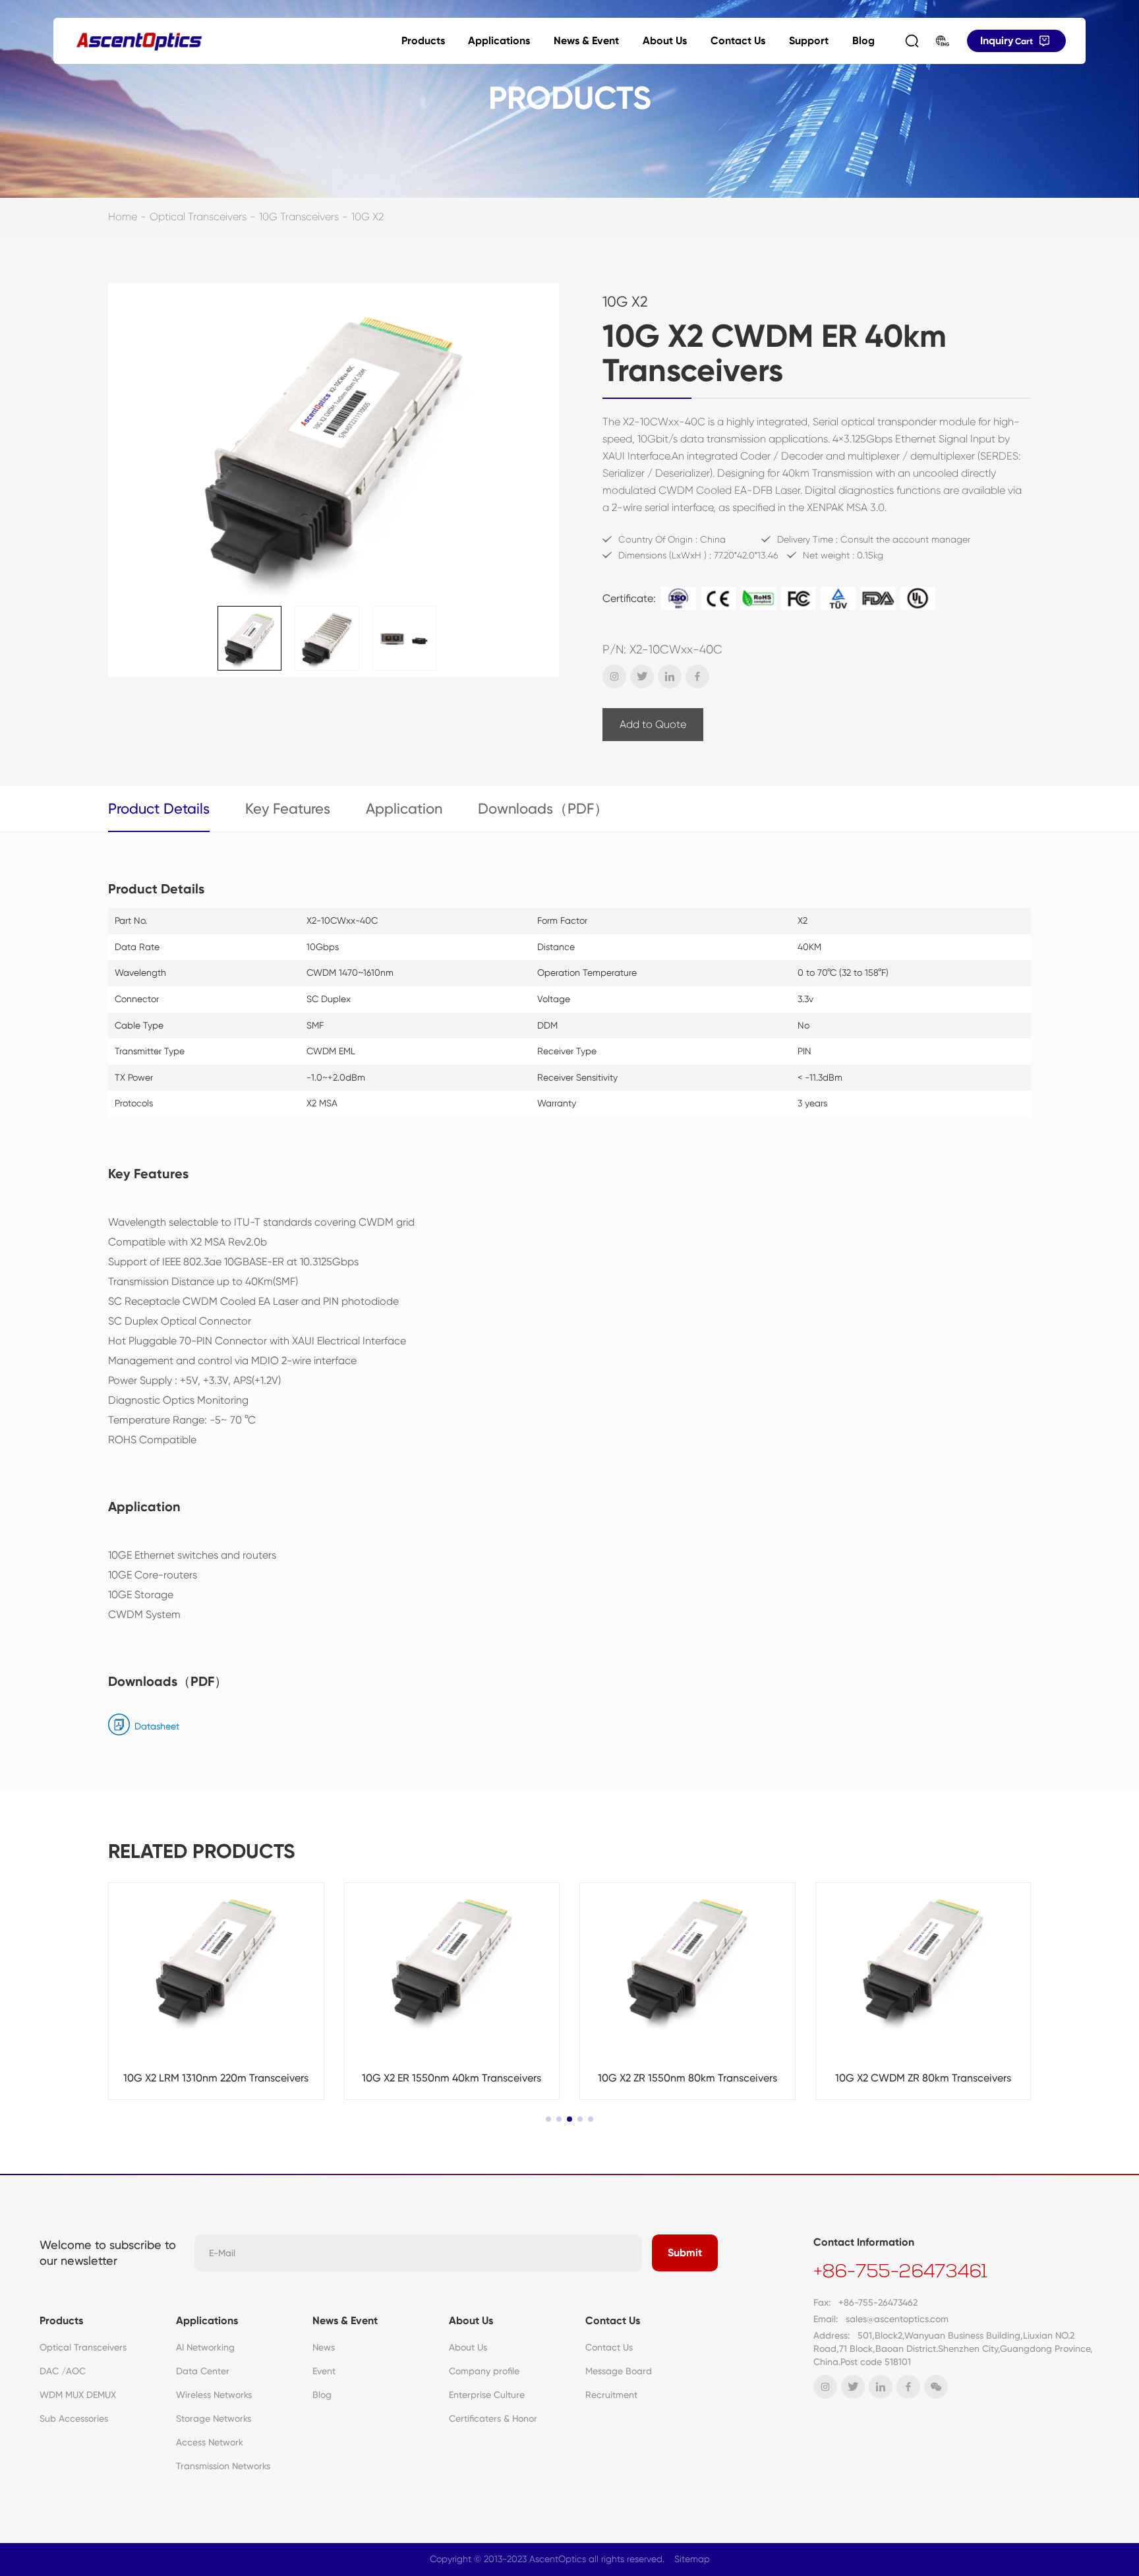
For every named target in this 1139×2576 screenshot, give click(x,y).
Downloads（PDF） (543, 809)
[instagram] (614, 676)
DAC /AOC (63, 2371)
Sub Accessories (74, 2418)
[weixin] (936, 2387)
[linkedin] (670, 676)
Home (123, 217)
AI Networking (205, 2347)
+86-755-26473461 (900, 2273)
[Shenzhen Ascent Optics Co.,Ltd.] (139, 41)
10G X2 (367, 217)
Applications (499, 41)
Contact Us (738, 41)
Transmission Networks (223, 2466)
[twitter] (642, 676)
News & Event (586, 41)
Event (324, 2371)
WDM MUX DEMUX (78, 2395)
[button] (548, 2119)
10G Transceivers (299, 217)
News (324, 2347)
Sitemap (692, 2559)
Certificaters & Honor (493, 2418)
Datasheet (157, 1726)
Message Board (619, 2371)
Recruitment (611, 2395)
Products (423, 41)
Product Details (159, 809)
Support (809, 41)
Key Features (288, 809)
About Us (665, 41)
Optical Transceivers (198, 217)
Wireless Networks (214, 2395)
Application (404, 809)
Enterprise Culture (487, 2395)
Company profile (484, 2371)
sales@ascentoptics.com (897, 2319)
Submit (685, 2253)
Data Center (203, 2371)
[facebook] (697, 676)
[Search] (912, 41)
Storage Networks (214, 2418)
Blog (863, 41)
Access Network (210, 2442)
